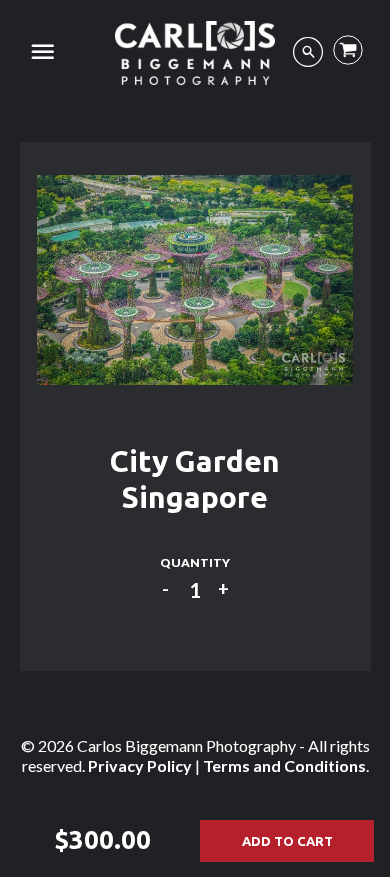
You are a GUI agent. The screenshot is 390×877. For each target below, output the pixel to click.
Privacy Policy (140, 765)
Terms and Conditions (284, 765)
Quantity (195, 562)
